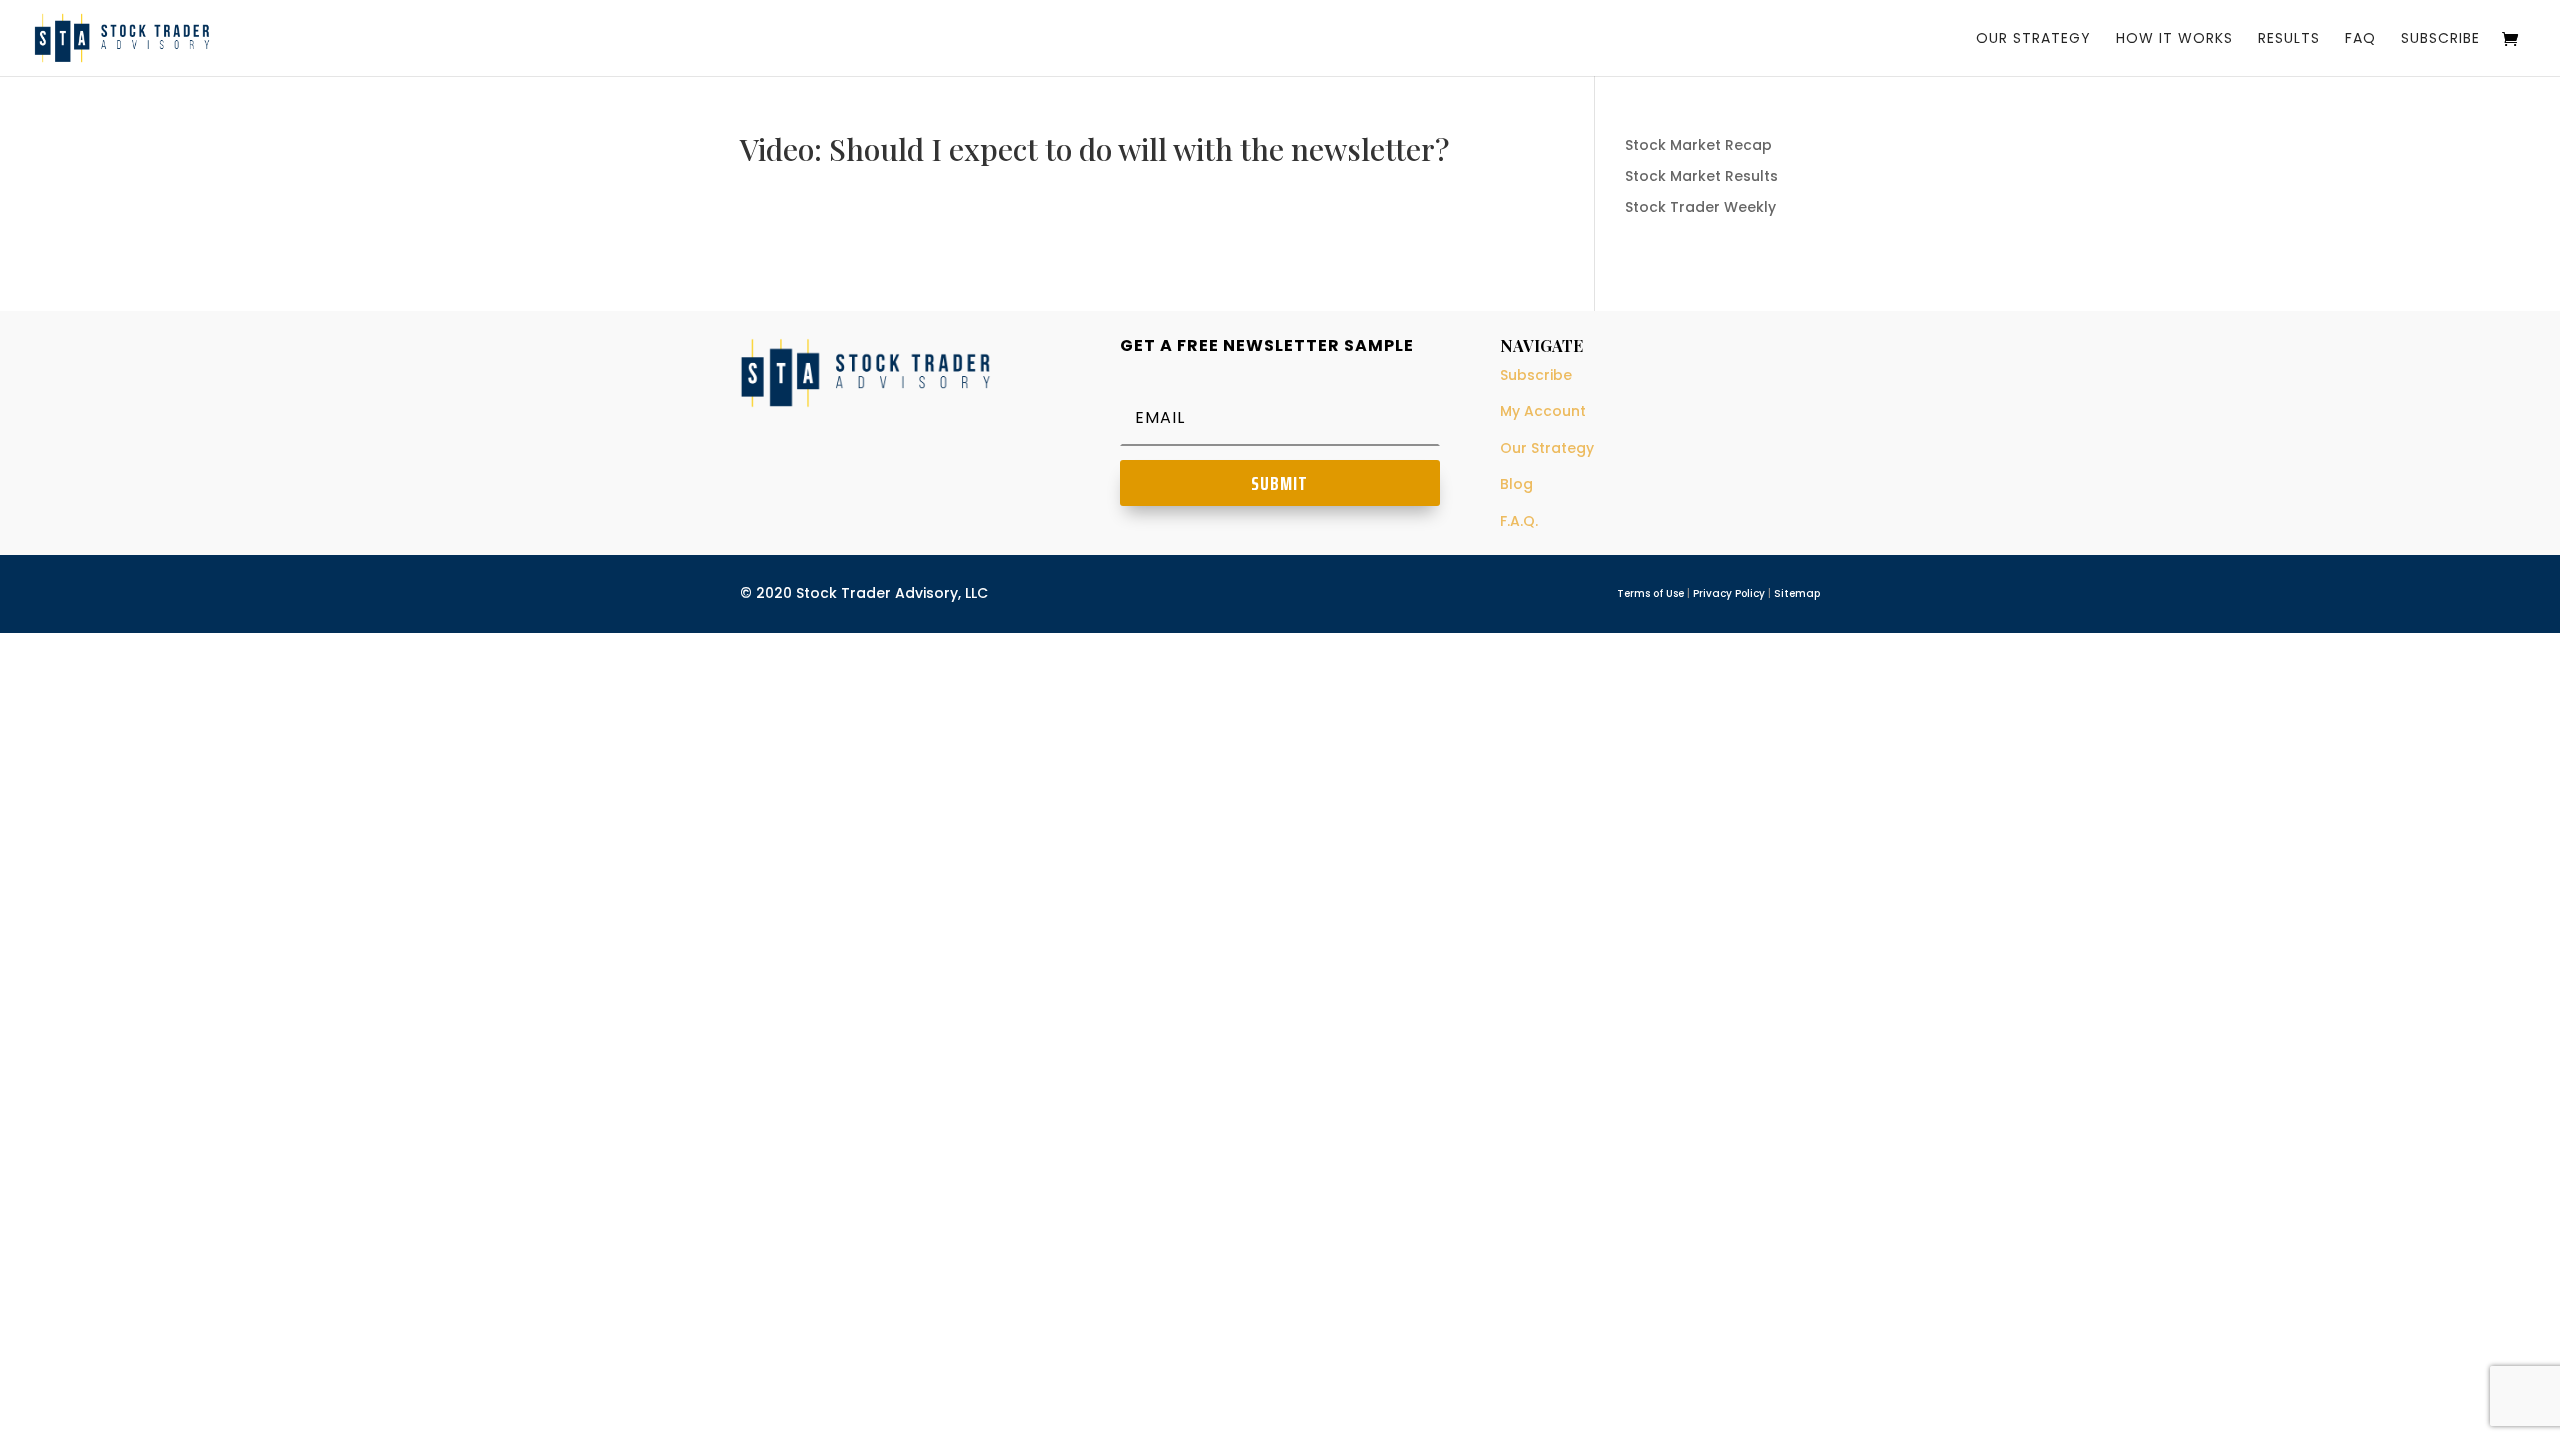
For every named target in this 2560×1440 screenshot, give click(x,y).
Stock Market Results (1701, 176)
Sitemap (1797, 593)
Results (2289, 39)
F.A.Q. (1519, 521)
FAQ (2360, 39)
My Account (1543, 411)
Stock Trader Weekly (1700, 207)
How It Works (2174, 39)
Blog (1516, 484)
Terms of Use (1650, 593)
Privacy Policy (1729, 593)
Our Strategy (2033, 39)
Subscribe (2440, 39)
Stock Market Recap (1698, 145)
